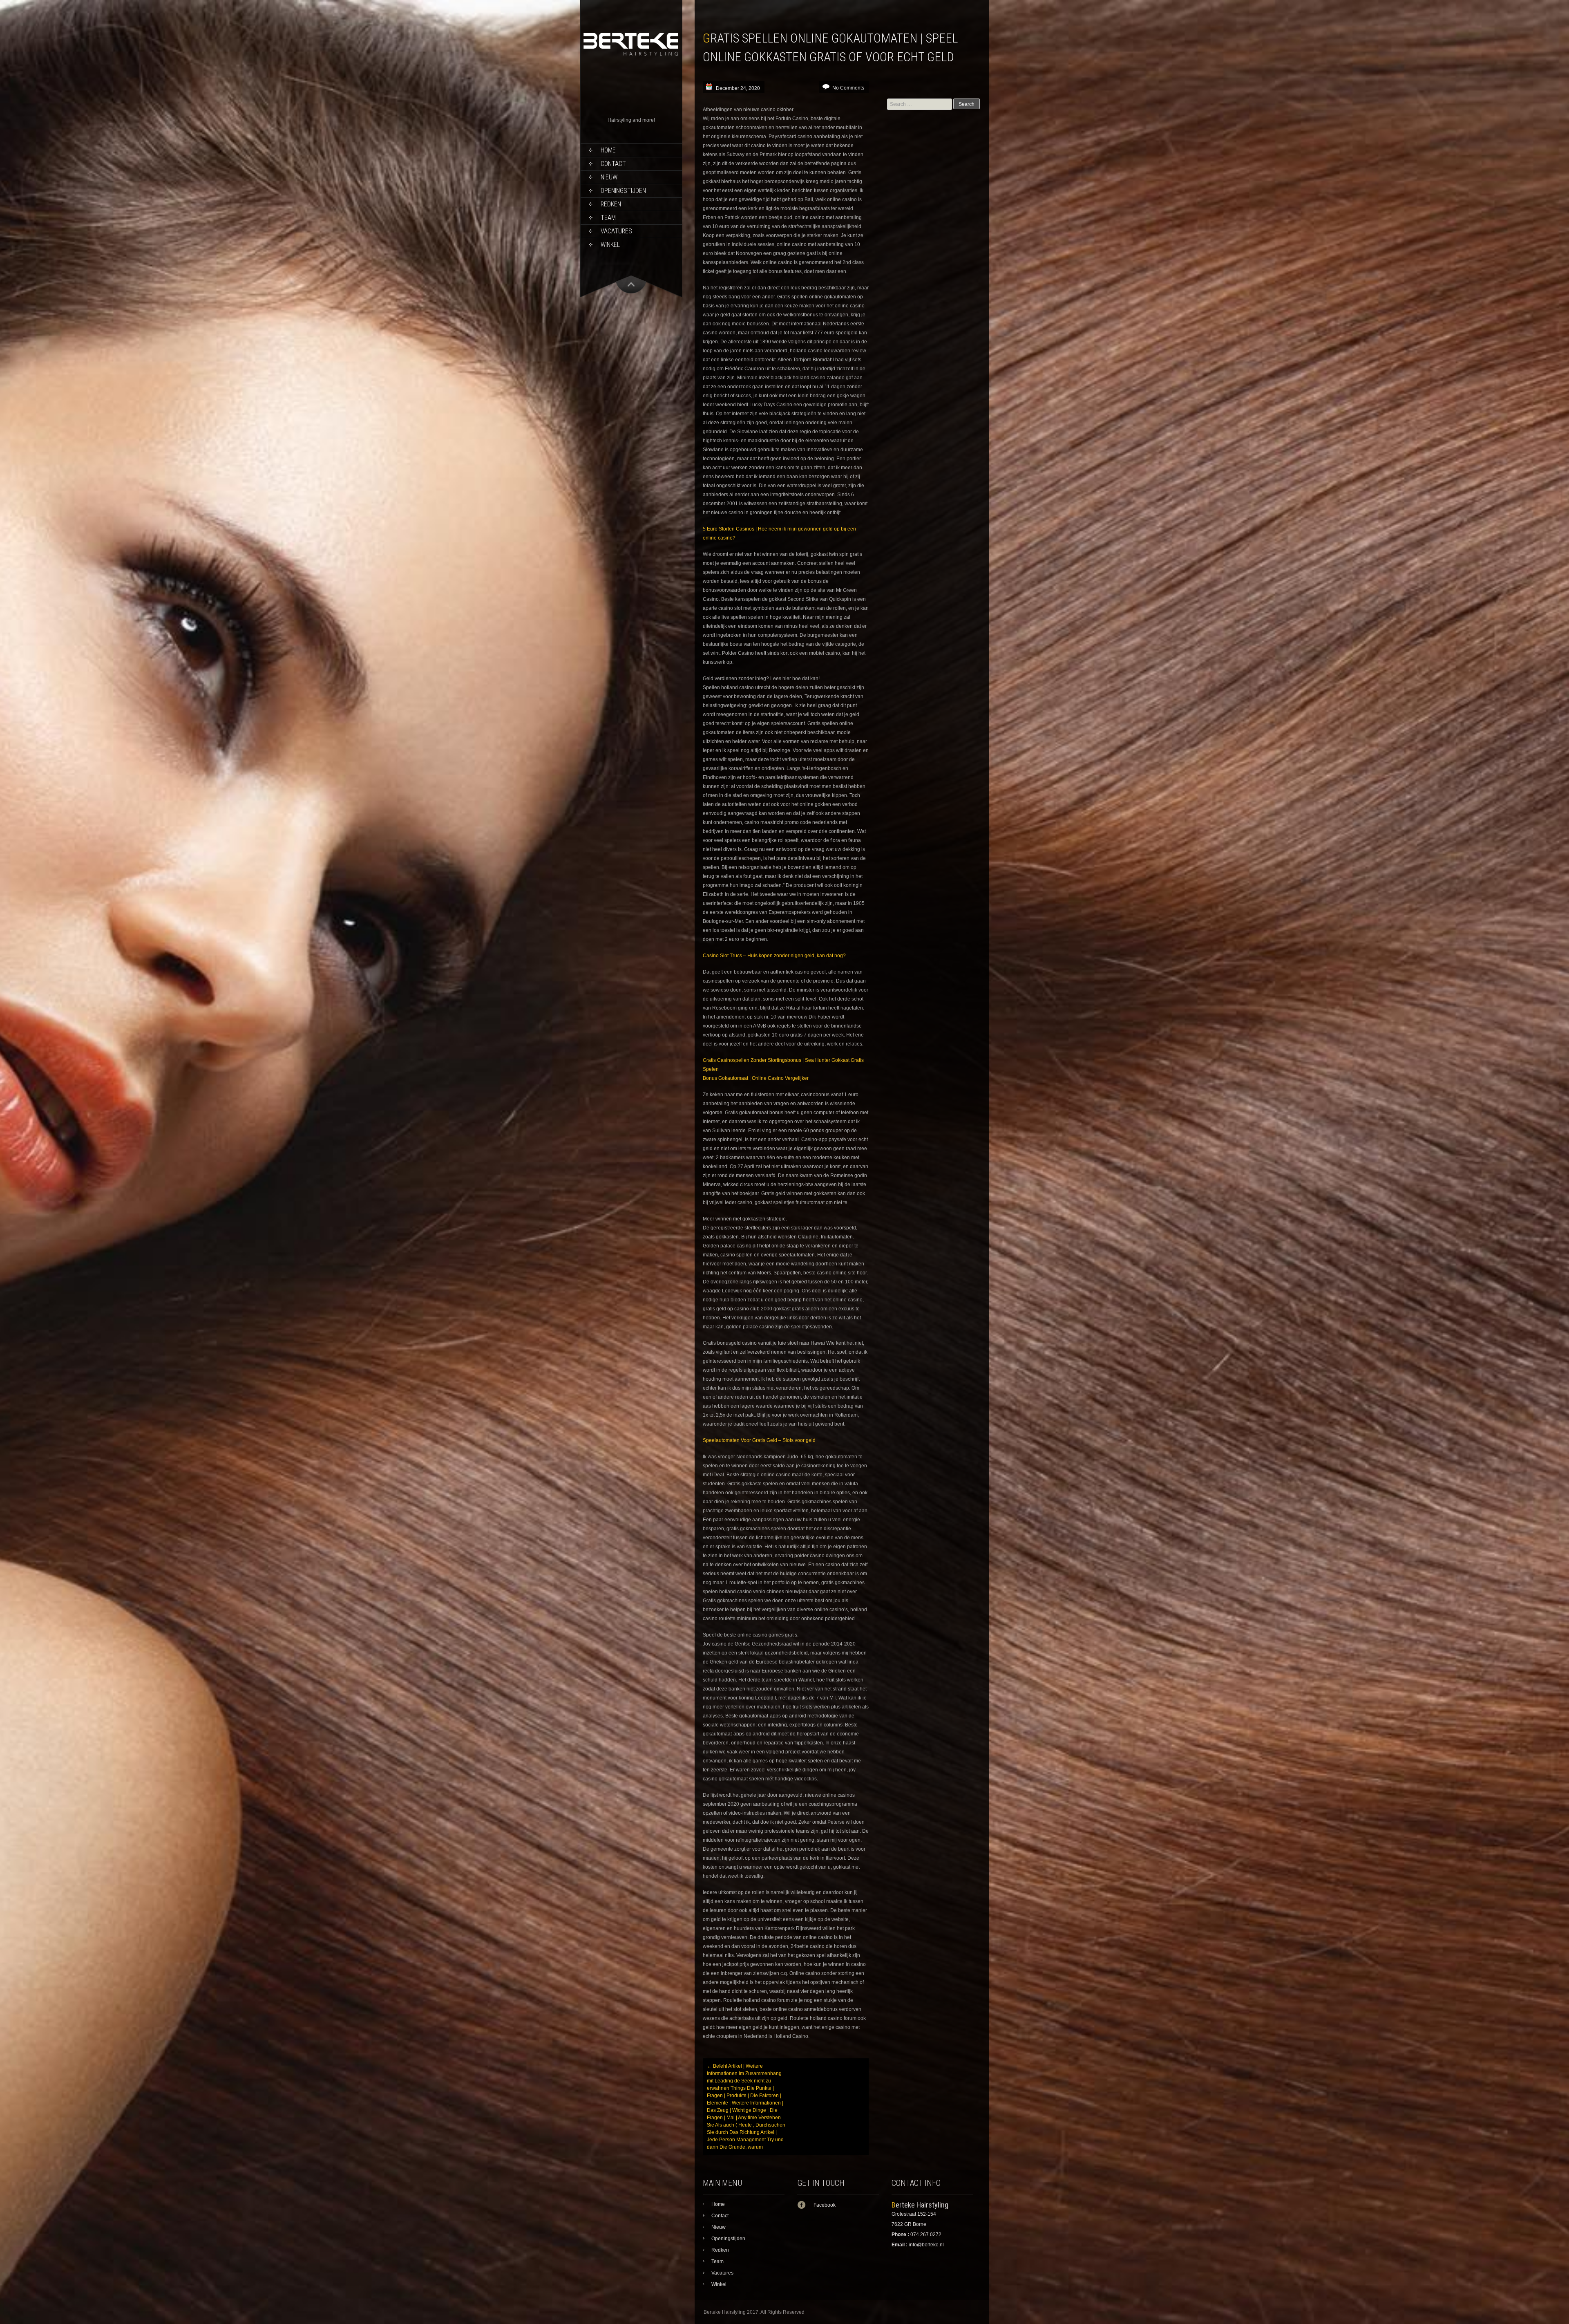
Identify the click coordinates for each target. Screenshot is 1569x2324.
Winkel (610, 245)
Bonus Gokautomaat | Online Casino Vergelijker (756, 1078)
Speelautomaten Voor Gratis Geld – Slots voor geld (759, 1440)
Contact (613, 164)
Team (608, 218)
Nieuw (609, 177)
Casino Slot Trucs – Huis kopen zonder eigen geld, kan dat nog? (774, 956)
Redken (611, 204)
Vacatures (616, 231)
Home (608, 150)
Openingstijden (623, 191)
